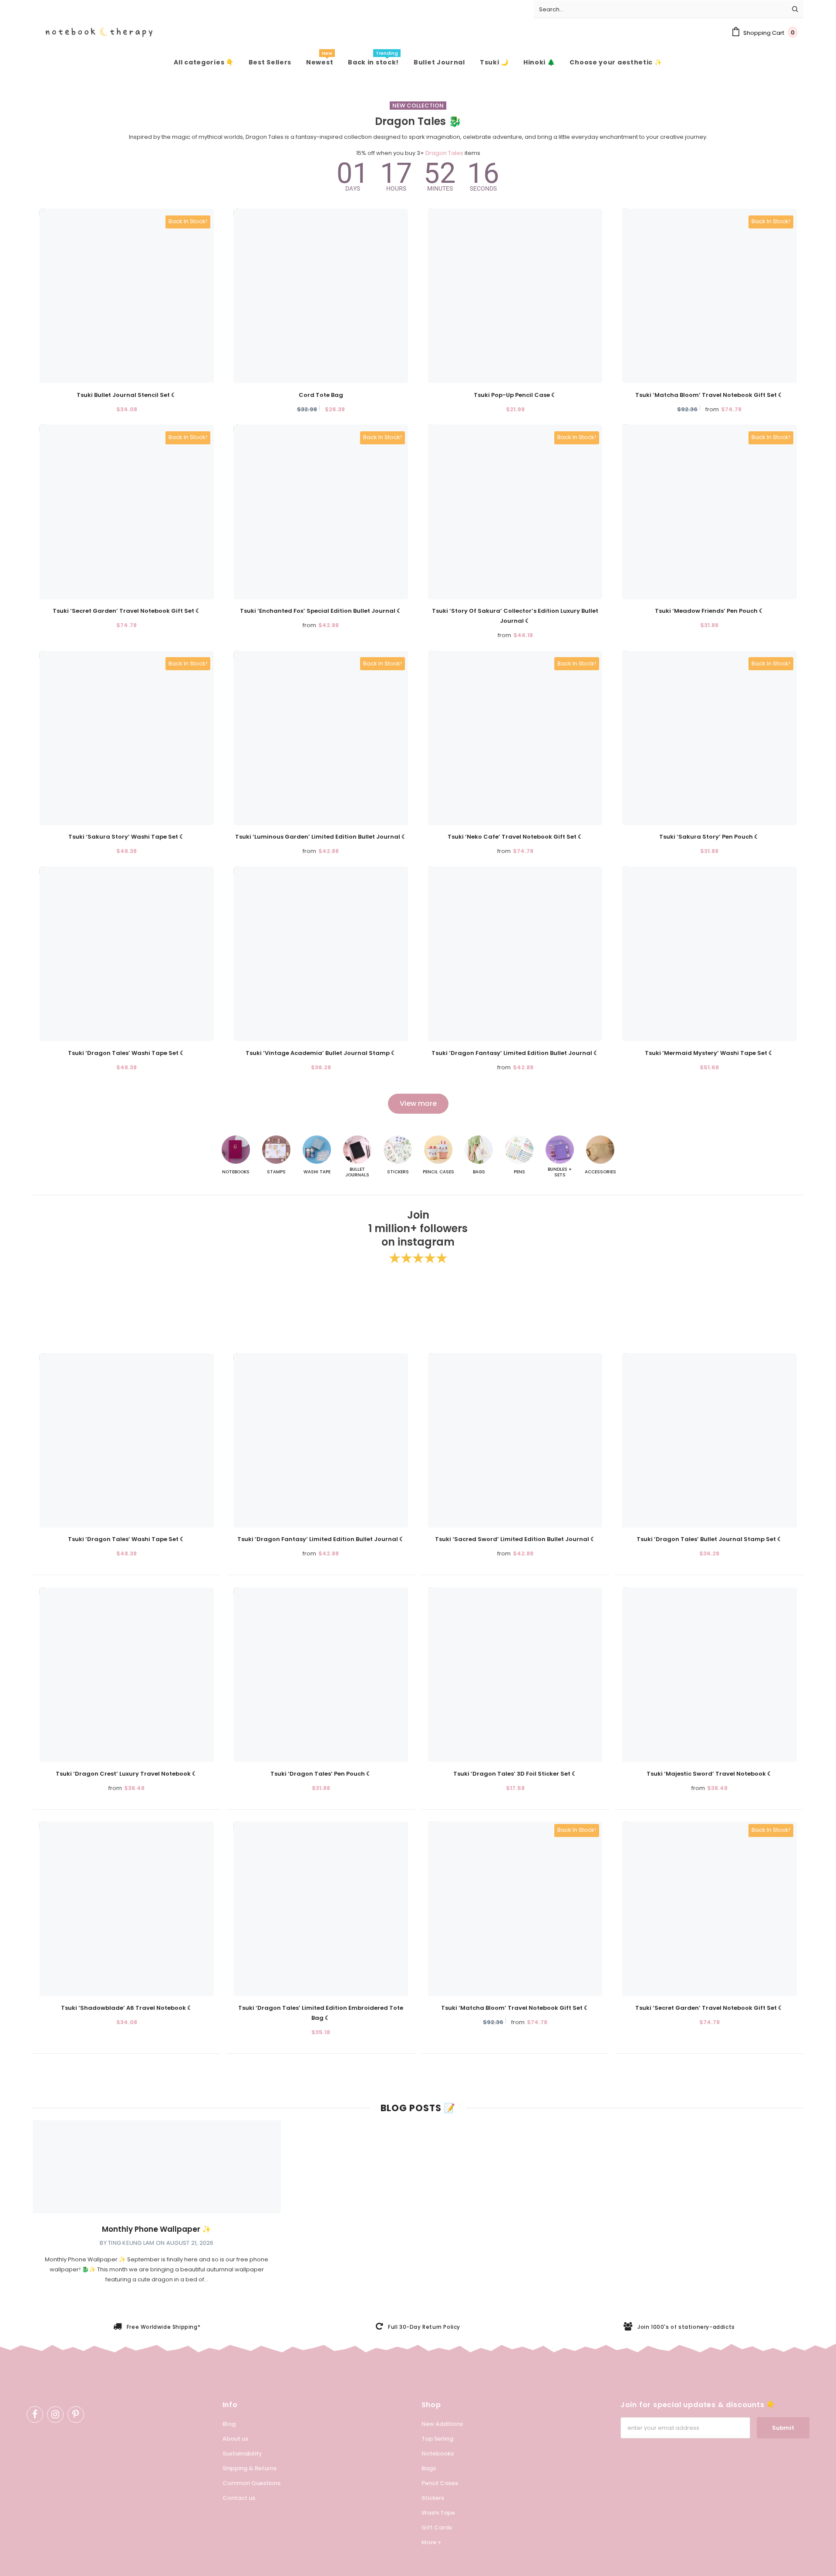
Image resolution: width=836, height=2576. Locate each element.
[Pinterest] (76, 2415)
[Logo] (93, 32)
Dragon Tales (444, 153)
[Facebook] (35, 2415)
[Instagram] (55, 2415)
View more (418, 1103)
